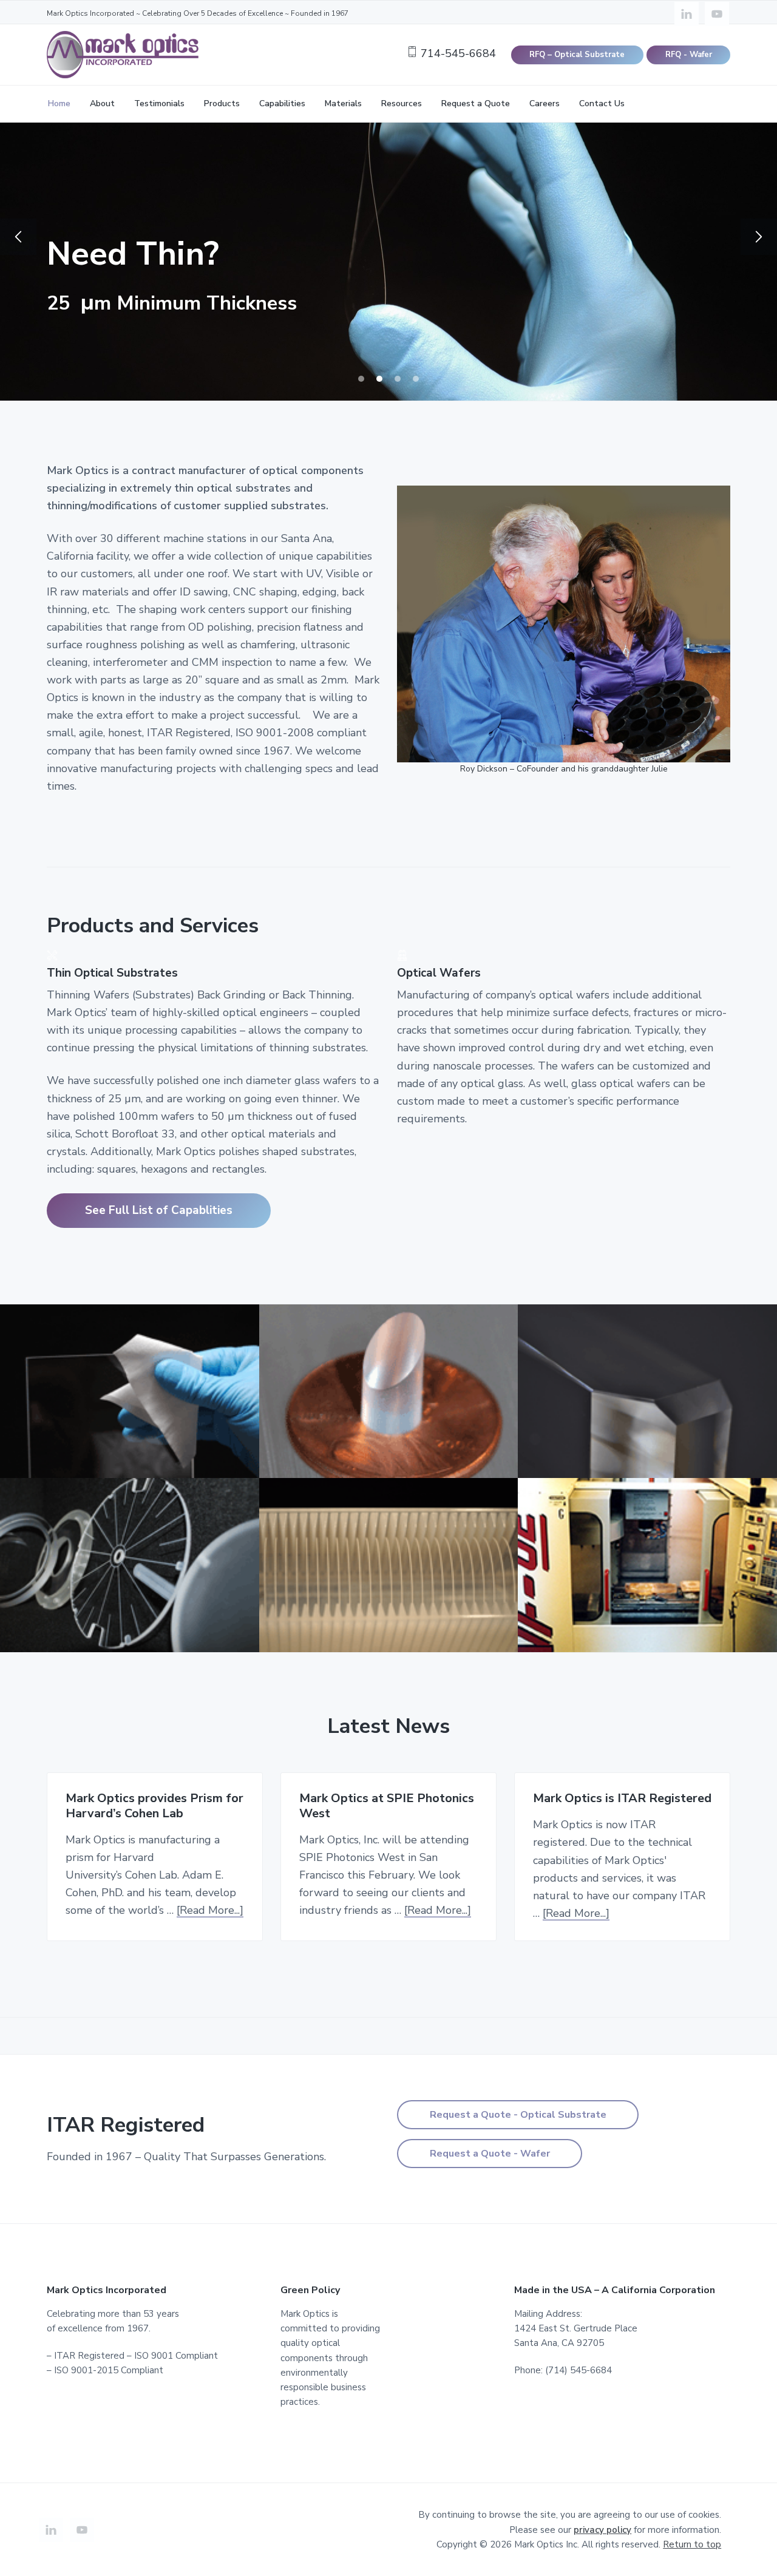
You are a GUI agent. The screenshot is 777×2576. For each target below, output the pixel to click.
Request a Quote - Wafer (490, 2154)
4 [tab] (416, 379)
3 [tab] (398, 379)
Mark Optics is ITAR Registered (622, 1799)
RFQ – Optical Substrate (577, 55)
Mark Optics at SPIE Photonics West (387, 1806)
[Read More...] (210, 1910)
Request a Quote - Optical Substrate (518, 2115)
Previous (18, 237)
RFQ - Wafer (689, 55)
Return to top (692, 2544)
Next (759, 237)
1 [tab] (361, 379)
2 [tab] (379, 379)
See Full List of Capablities (159, 1210)
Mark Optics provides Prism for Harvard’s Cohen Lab (154, 1806)
